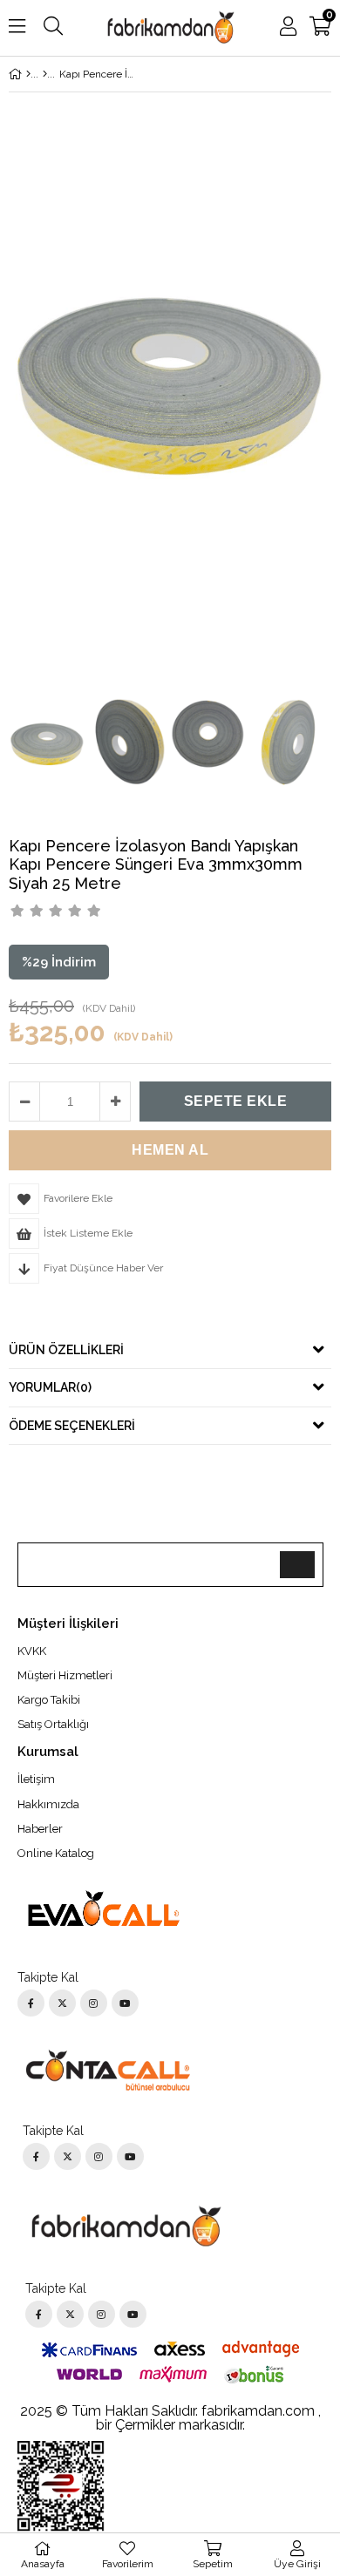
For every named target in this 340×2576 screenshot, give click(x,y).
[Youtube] (125, 2003)
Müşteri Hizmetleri (65, 1675)
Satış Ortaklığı (53, 1724)
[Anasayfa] (28, 74)
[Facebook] (31, 2003)
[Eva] (45, 74)
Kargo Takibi (49, 1700)
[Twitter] (62, 2003)
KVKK (32, 1651)
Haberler (40, 1829)
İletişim (36, 1779)
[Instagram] (94, 2003)
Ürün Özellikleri (66, 1350)
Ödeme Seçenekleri (72, 1426)
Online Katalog (56, 1853)
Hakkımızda (48, 1804)
